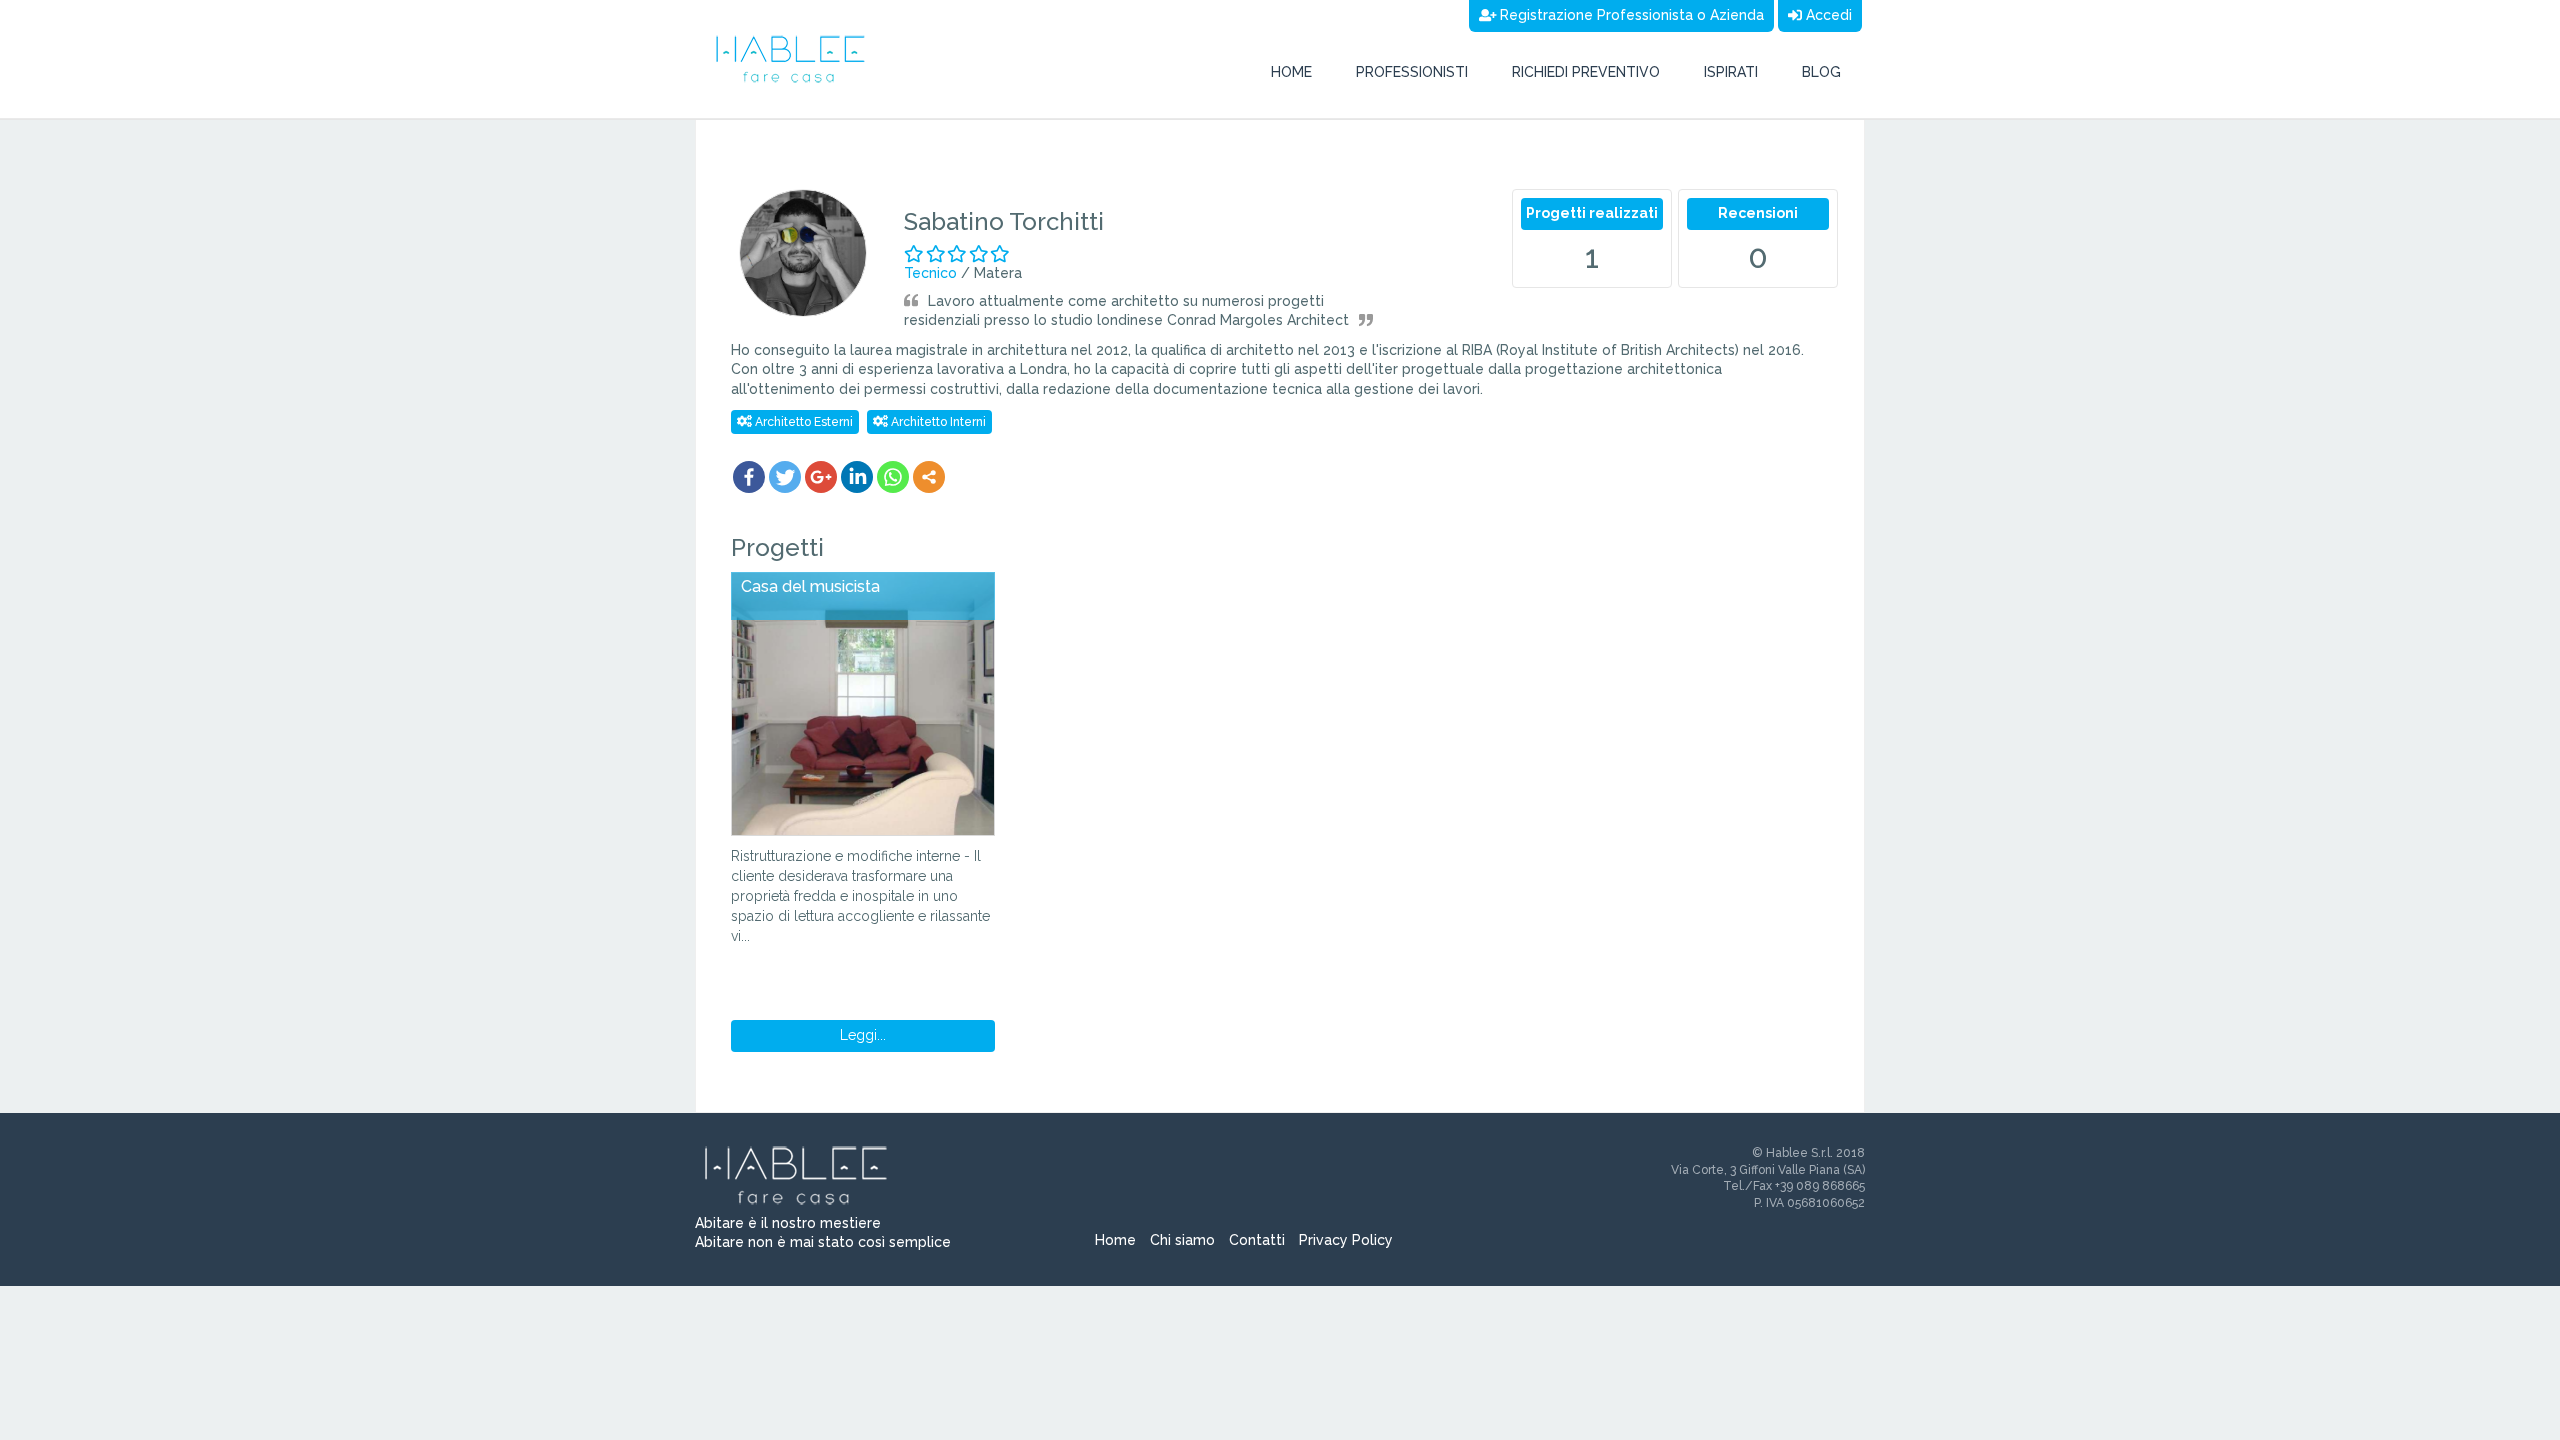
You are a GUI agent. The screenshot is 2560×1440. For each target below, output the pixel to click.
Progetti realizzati (1592, 213)
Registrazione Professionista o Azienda (1630, 15)
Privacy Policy (1346, 1240)
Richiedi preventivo (1586, 72)
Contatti (1257, 1240)
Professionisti (1412, 72)
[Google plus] (821, 477)
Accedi (1827, 15)
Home (1291, 72)
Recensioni (1758, 213)
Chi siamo (1182, 1240)
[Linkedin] (857, 477)
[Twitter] (785, 477)
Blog (1821, 72)
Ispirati (1731, 72)
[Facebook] (749, 477)
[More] (929, 477)
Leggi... (863, 1035)
